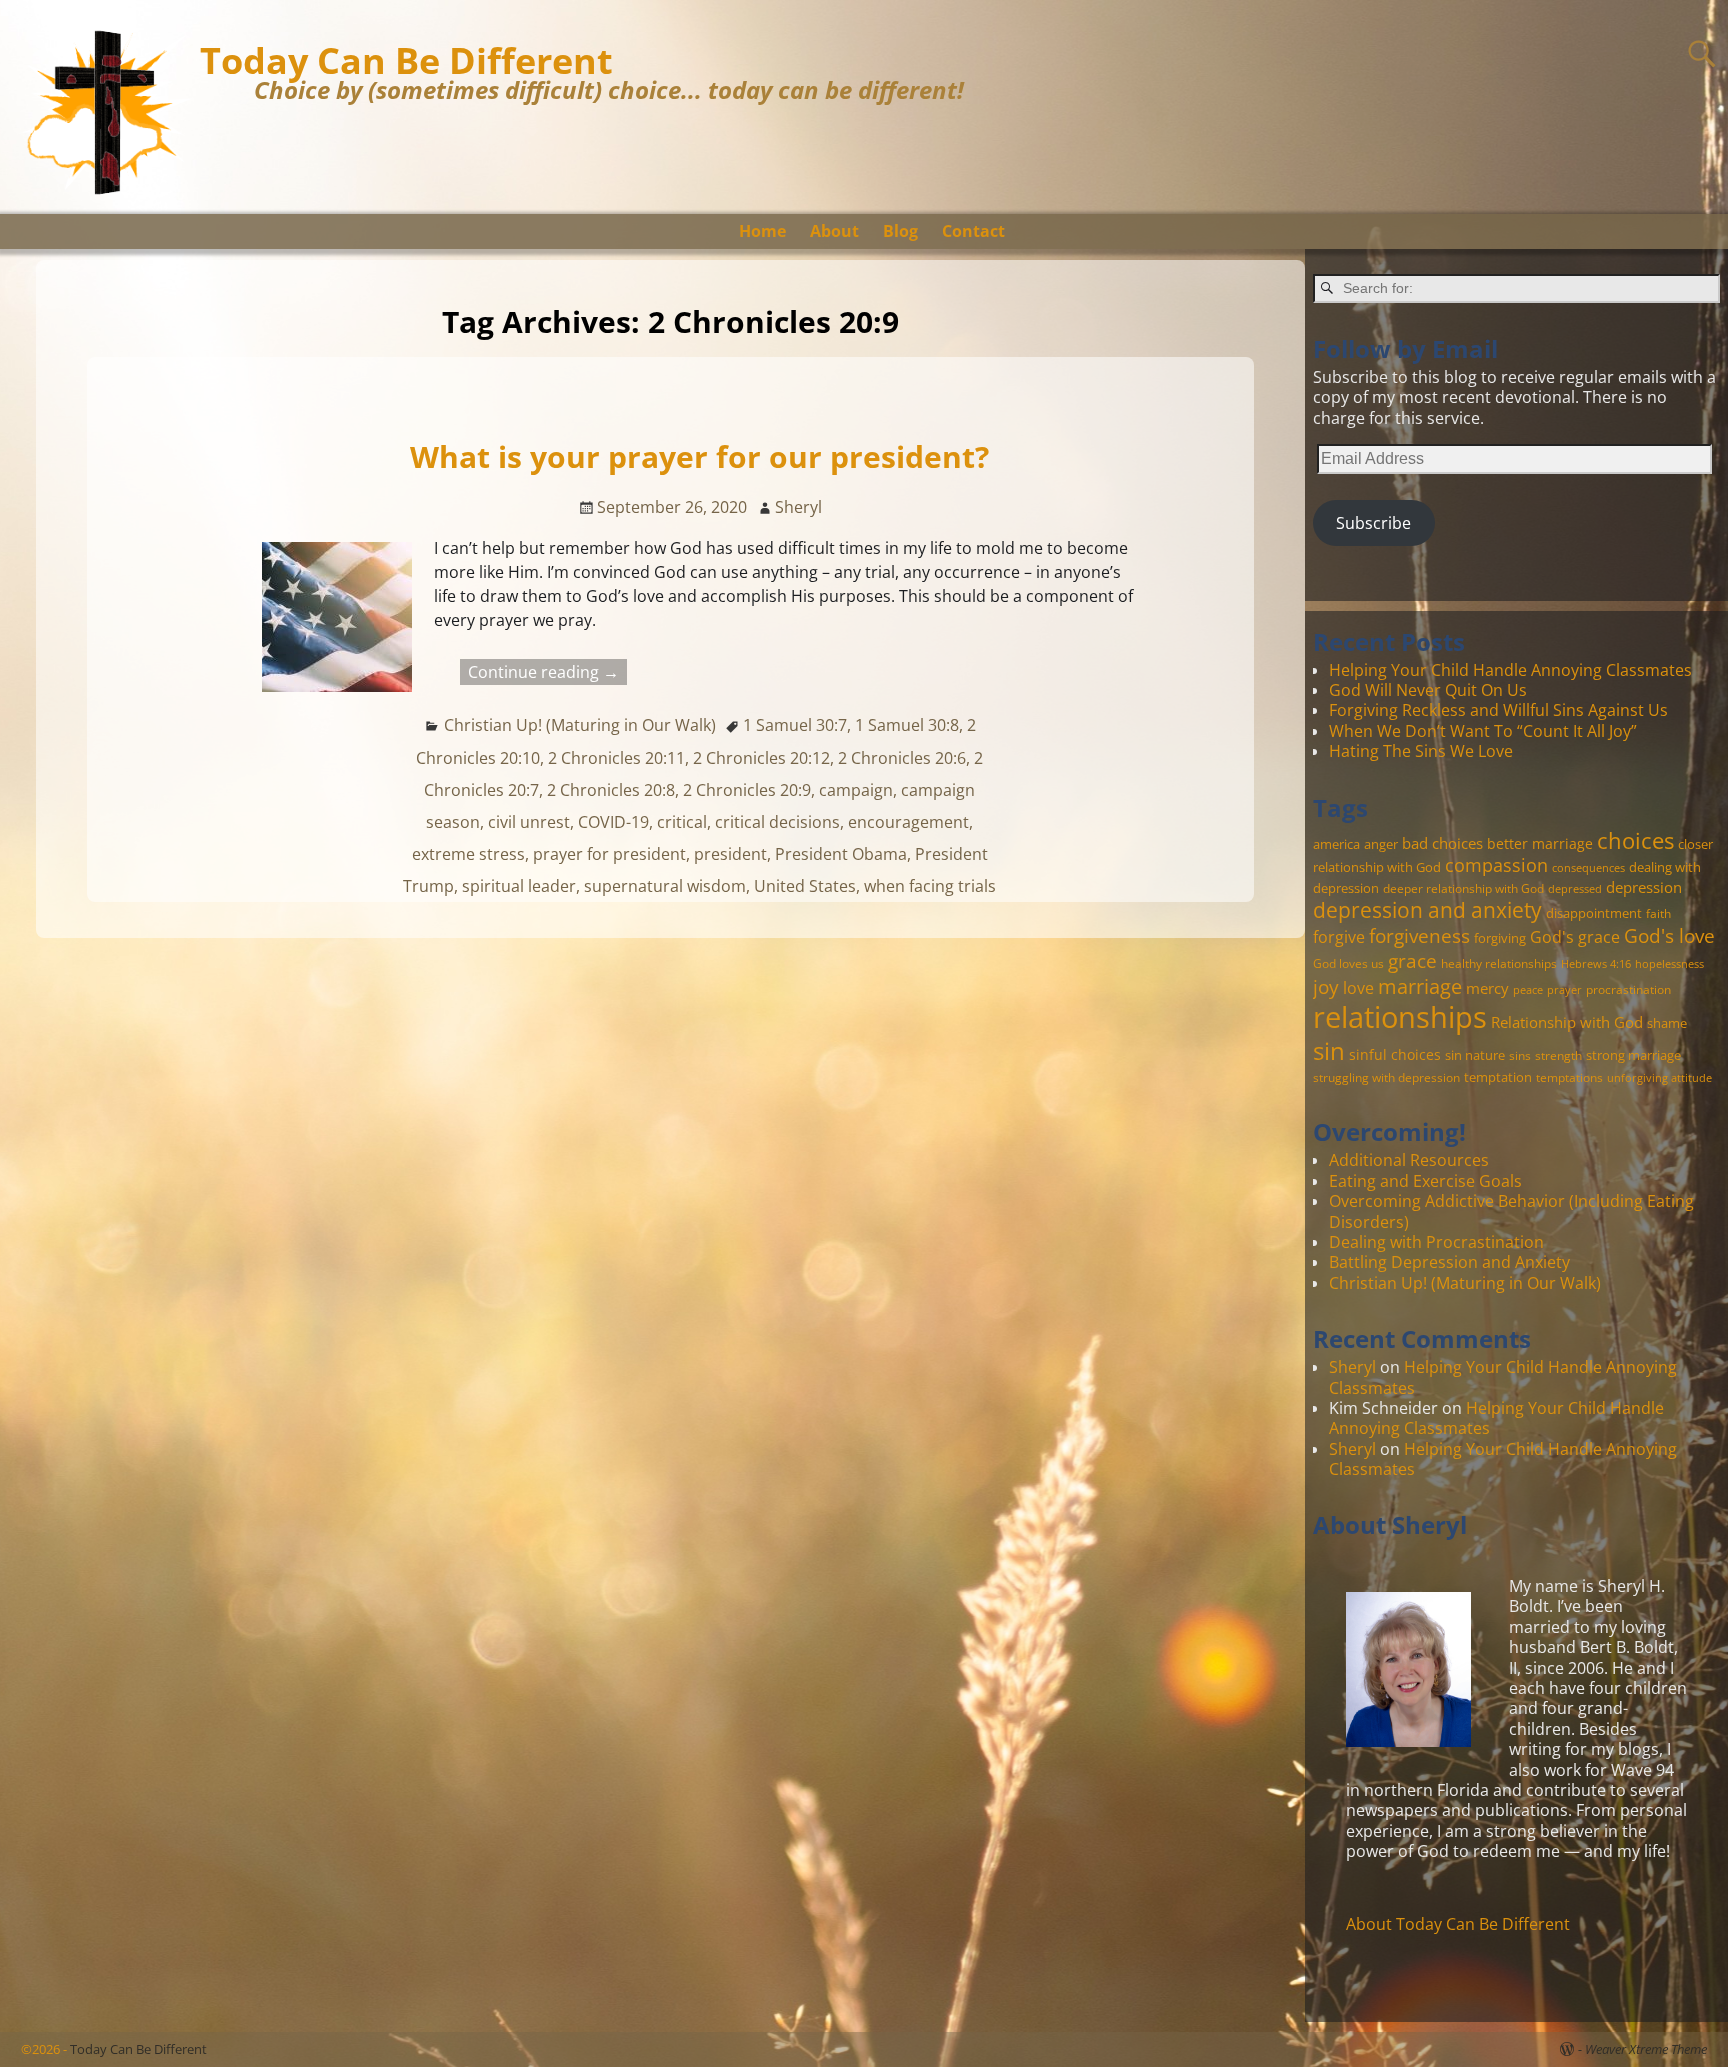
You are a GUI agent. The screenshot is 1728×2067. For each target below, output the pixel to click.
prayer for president (609, 854)
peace (1528, 990)
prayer (1564, 990)
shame (1667, 1023)
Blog (900, 231)
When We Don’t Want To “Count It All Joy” (1483, 731)
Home (762, 231)
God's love (1669, 935)
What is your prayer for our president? (699, 456)
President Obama (841, 854)
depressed (1575, 889)
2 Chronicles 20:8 (611, 790)
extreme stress (468, 854)
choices (1635, 840)
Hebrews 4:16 (1596, 964)
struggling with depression (1386, 1077)
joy (1326, 986)
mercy (1487, 988)
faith (1658, 913)
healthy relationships (1499, 963)
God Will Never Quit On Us (1428, 690)
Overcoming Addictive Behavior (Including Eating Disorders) (1511, 1211)
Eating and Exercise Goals (1425, 1181)
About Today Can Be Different (1458, 1924)
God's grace (1575, 937)
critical (682, 822)
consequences (1588, 868)
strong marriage (1633, 1055)
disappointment (1594, 913)
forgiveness (1419, 935)
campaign (856, 790)
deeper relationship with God (1463, 888)
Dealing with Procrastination (1436, 1242)
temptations (1569, 1077)
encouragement (908, 822)
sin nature (1475, 1055)
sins (1520, 1055)
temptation (1498, 1077)
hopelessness (1669, 964)
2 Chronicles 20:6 (902, 758)
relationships (1400, 1017)
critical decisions (777, 822)
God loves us (1348, 963)
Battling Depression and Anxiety (1449, 1262)
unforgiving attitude (1659, 1078)
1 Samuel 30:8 (907, 725)
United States (805, 886)
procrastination (1628, 989)
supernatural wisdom (665, 886)
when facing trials (930, 886)
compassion (1496, 865)
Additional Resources (1409, 1160)
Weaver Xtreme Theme (1646, 2049)
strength (1558, 1055)
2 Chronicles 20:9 (747, 790)
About (834, 231)
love (1358, 987)
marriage (1420, 986)
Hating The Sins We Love (1421, 751)
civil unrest (529, 822)
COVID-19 (613, 822)
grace (1412, 960)
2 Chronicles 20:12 (761, 758)
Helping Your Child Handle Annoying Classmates (1510, 670)
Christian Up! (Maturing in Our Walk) (580, 725)
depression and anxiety (1427, 910)
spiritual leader (519, 886)
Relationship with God (1567, 1022)
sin (1329, 1051)
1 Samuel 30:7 (795, 725)
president (730, 854)
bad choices (1442, 843)
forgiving (1500, 938)
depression (1644, 887)
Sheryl (1352, 1367)
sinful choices (1395, 1054)
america (1336, 844)
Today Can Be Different (406, 60)
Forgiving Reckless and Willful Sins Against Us (1498, 710)
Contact (973, 231)
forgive (1339, 936)
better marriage (1540, 843)
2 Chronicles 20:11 (616, 758)
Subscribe (1373, 523)
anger (1381, 844)
